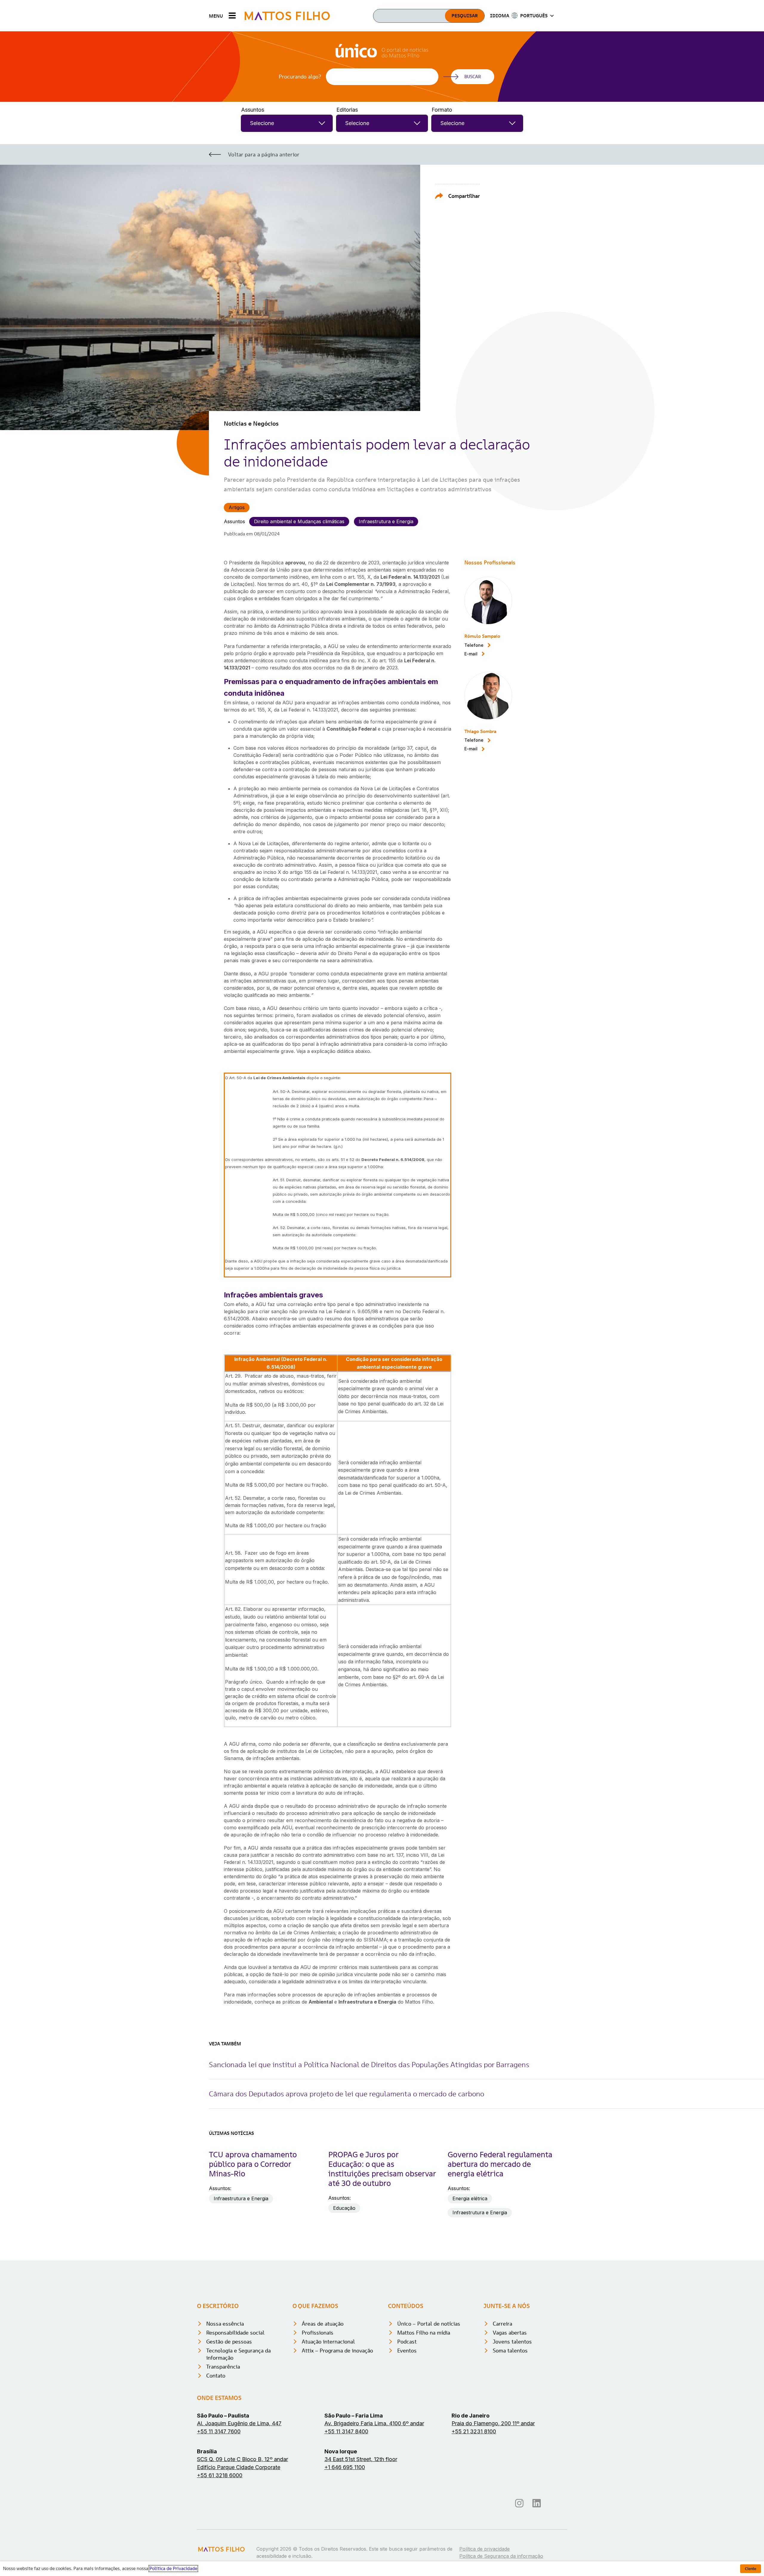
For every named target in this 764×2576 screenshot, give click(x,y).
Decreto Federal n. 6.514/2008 (393, 1160)
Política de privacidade (485, 2549)
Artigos (237, 507)
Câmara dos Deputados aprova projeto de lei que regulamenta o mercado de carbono (346, 2094)
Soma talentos (510, 2351)
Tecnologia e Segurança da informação (238, 2354)
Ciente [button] (751, 2569)
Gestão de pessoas (229, 2342)
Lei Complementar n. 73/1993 (361, 584)
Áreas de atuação (323, 2324)
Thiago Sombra (480, 731)
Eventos (407, 2351)
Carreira (502, 2324)
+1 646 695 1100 (345, 2467)
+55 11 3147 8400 (346, 2431)
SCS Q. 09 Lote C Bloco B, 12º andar (242, 2459)
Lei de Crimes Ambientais (279, 1078)
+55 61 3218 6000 (220, 2475)
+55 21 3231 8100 (474, 2431)
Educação (344, 2208)
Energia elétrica (470, 2198)
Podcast (407, 2342)
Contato (216, 2376)
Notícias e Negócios (251, 424)
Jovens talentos (512, 2342)
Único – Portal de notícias (429, 2324)
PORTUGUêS (534, 16)
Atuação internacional (328, 2342)
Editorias (347, 110)
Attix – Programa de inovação (337, 2351)
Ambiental (321, 2002)
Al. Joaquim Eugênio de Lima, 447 (239, 2423)
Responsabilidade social (235, 2333)
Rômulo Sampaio (482, 636)
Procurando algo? (300, 77)
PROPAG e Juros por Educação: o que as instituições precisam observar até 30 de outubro (382, 2169)
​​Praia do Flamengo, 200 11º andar (493, 2423)
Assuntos (253, 110)
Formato (442, 110)
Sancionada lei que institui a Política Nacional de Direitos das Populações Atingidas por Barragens (369, 2065)
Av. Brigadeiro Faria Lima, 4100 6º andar (374, 2423)
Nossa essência (225, 2324)
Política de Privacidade (173, 2569)
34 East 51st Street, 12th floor (361, 2459)
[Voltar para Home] (287, 16)
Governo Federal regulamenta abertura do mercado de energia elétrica (500, 2164)
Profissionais (318, 2333)
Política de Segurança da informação (501, 2556)
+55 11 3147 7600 (219, 2431)
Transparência (223, 2367)
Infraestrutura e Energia (386, 521)
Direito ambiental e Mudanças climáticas (299, 521)
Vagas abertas (510, 2333)
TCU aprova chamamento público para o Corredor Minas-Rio (253, 2164)
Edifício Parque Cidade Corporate (239, 2467)
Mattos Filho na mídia (424, 2333)
